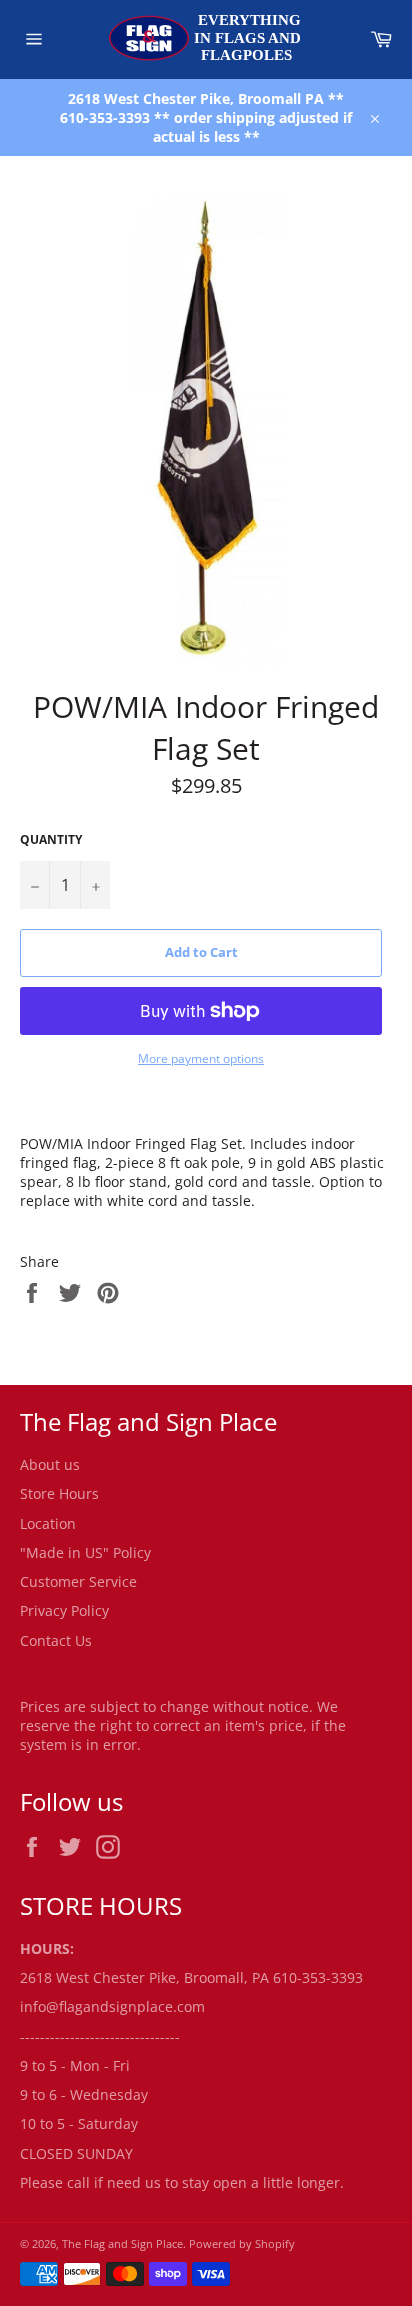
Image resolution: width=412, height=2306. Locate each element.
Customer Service (78, 1581)
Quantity (51, 840)
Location (48, 1523)
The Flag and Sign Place (122, 2243)
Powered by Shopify (242, 2243)
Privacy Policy (64, 1610)
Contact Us (56, 1640)
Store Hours (59, 1493)
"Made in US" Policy (85, 1552)
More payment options (201, 1059)
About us (50, 1464)
